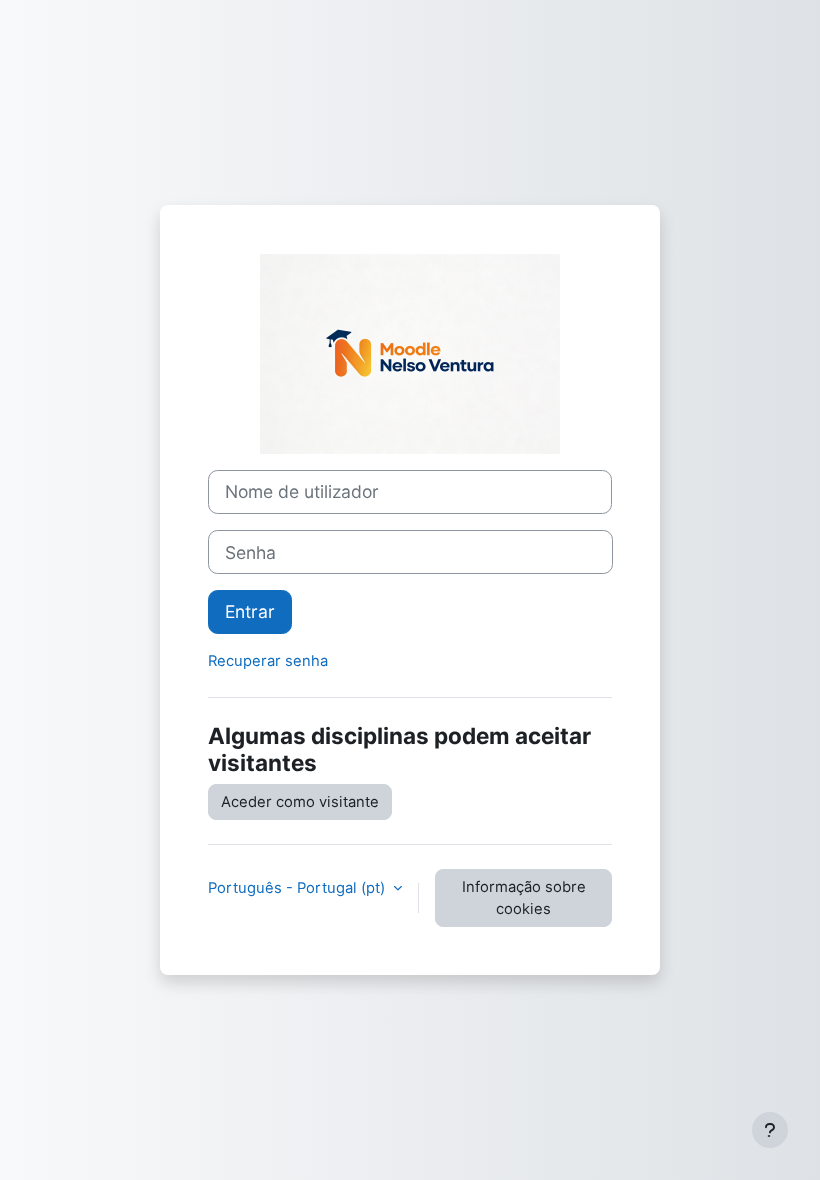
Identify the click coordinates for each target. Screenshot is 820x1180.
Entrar (250, 611)
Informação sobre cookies (524, 898)
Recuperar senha (268, 661)
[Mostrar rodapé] (770, 1130)
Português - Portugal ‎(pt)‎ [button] (298, 888)
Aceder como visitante (300, 802)
